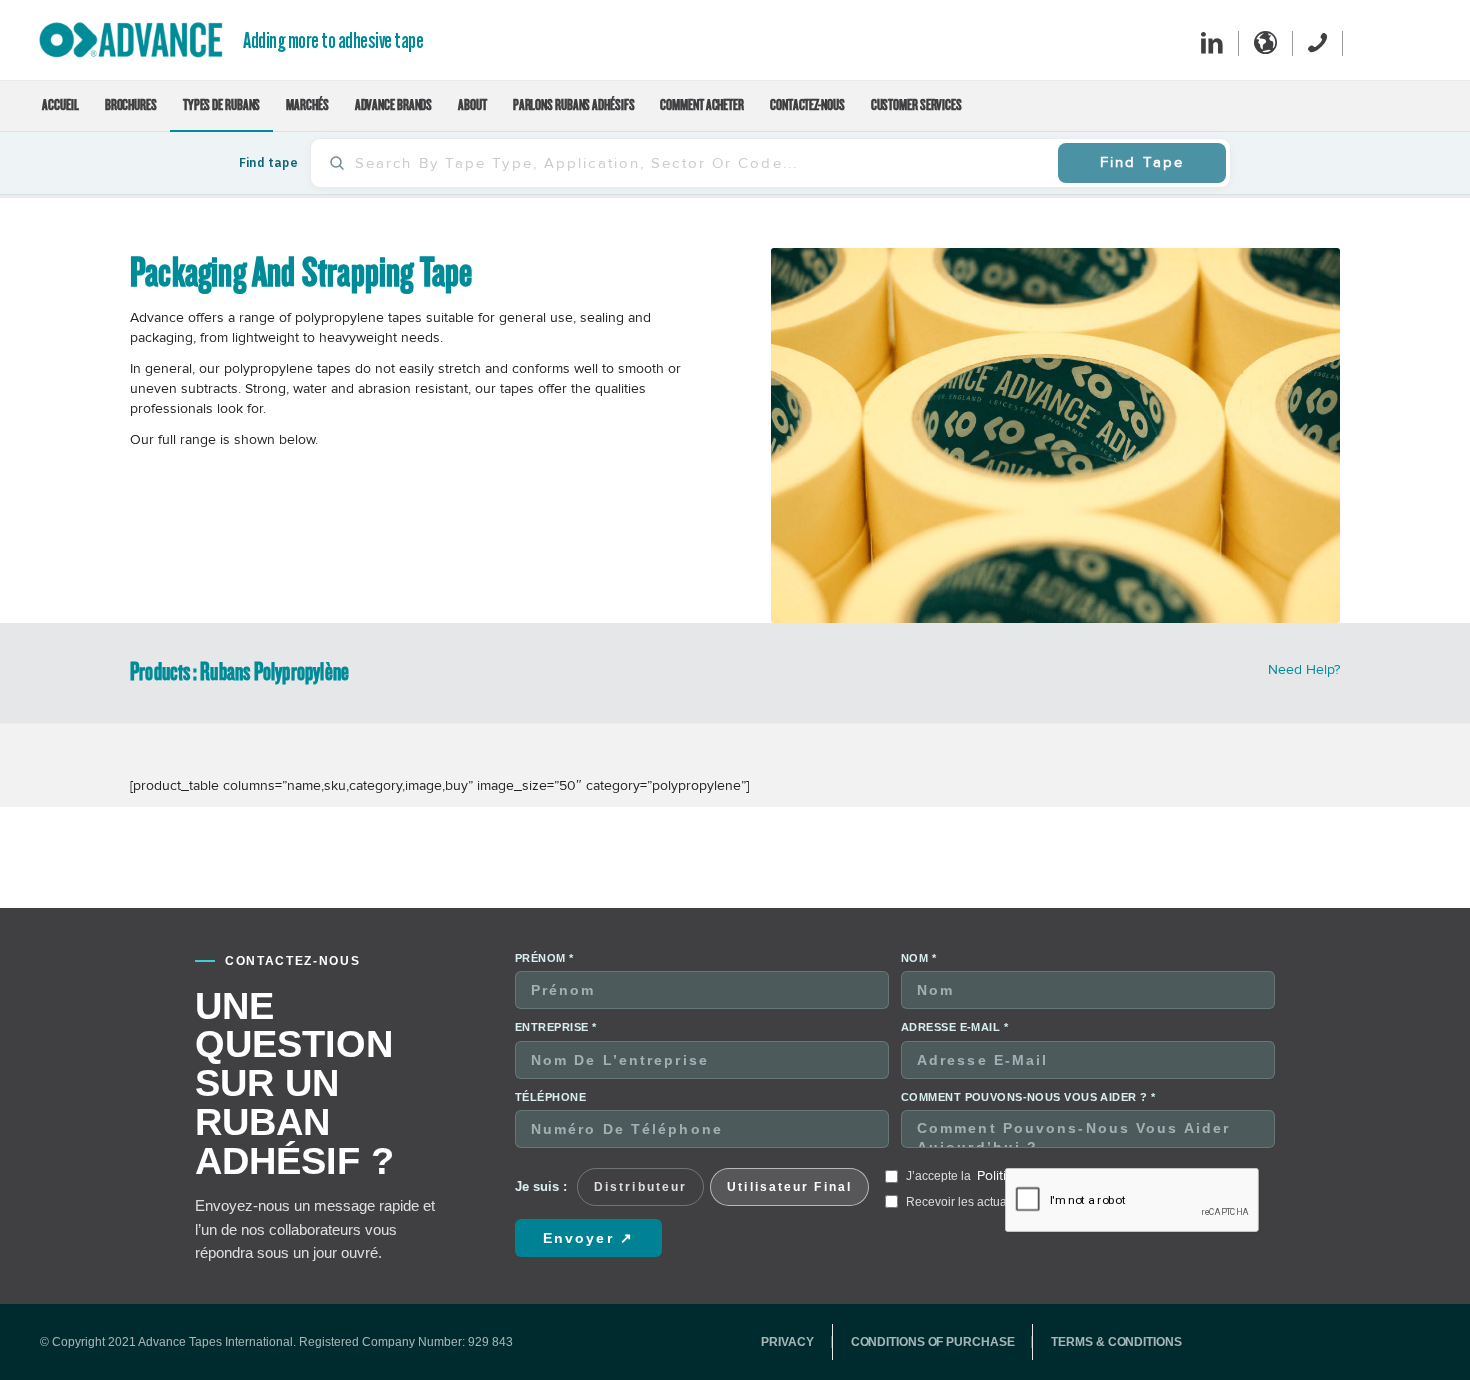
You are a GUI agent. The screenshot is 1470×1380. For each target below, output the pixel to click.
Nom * (918, 958)
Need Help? (1304, 669)
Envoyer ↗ (588, 1238)
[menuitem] (60, 106)
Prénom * (544, 958)
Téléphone (550, 1097)
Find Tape (1142, 162)
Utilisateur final (789, 1187)
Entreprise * (555, 1027)
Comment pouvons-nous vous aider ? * (1028, 1097)
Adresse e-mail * (954, 1027)
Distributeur (640, 1187)
